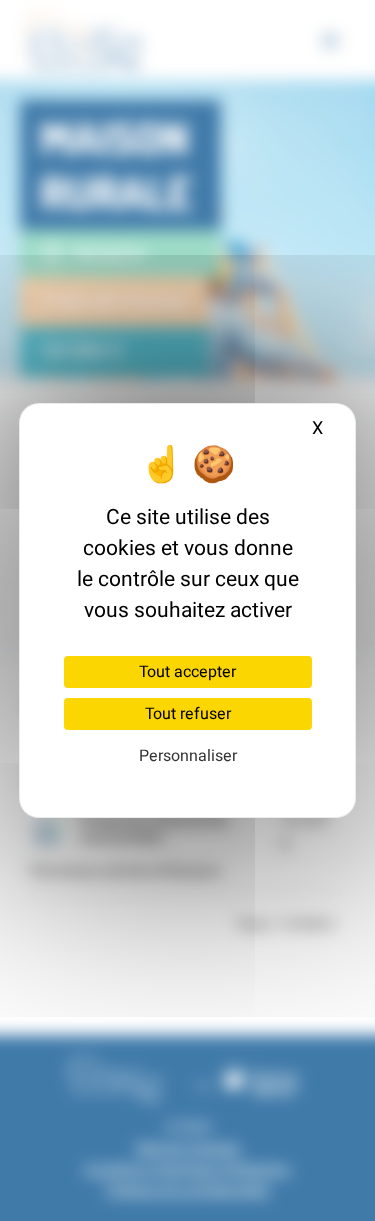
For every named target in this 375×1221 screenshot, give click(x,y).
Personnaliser (188, 756)
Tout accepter (187, 672)
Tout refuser (188, 714)
